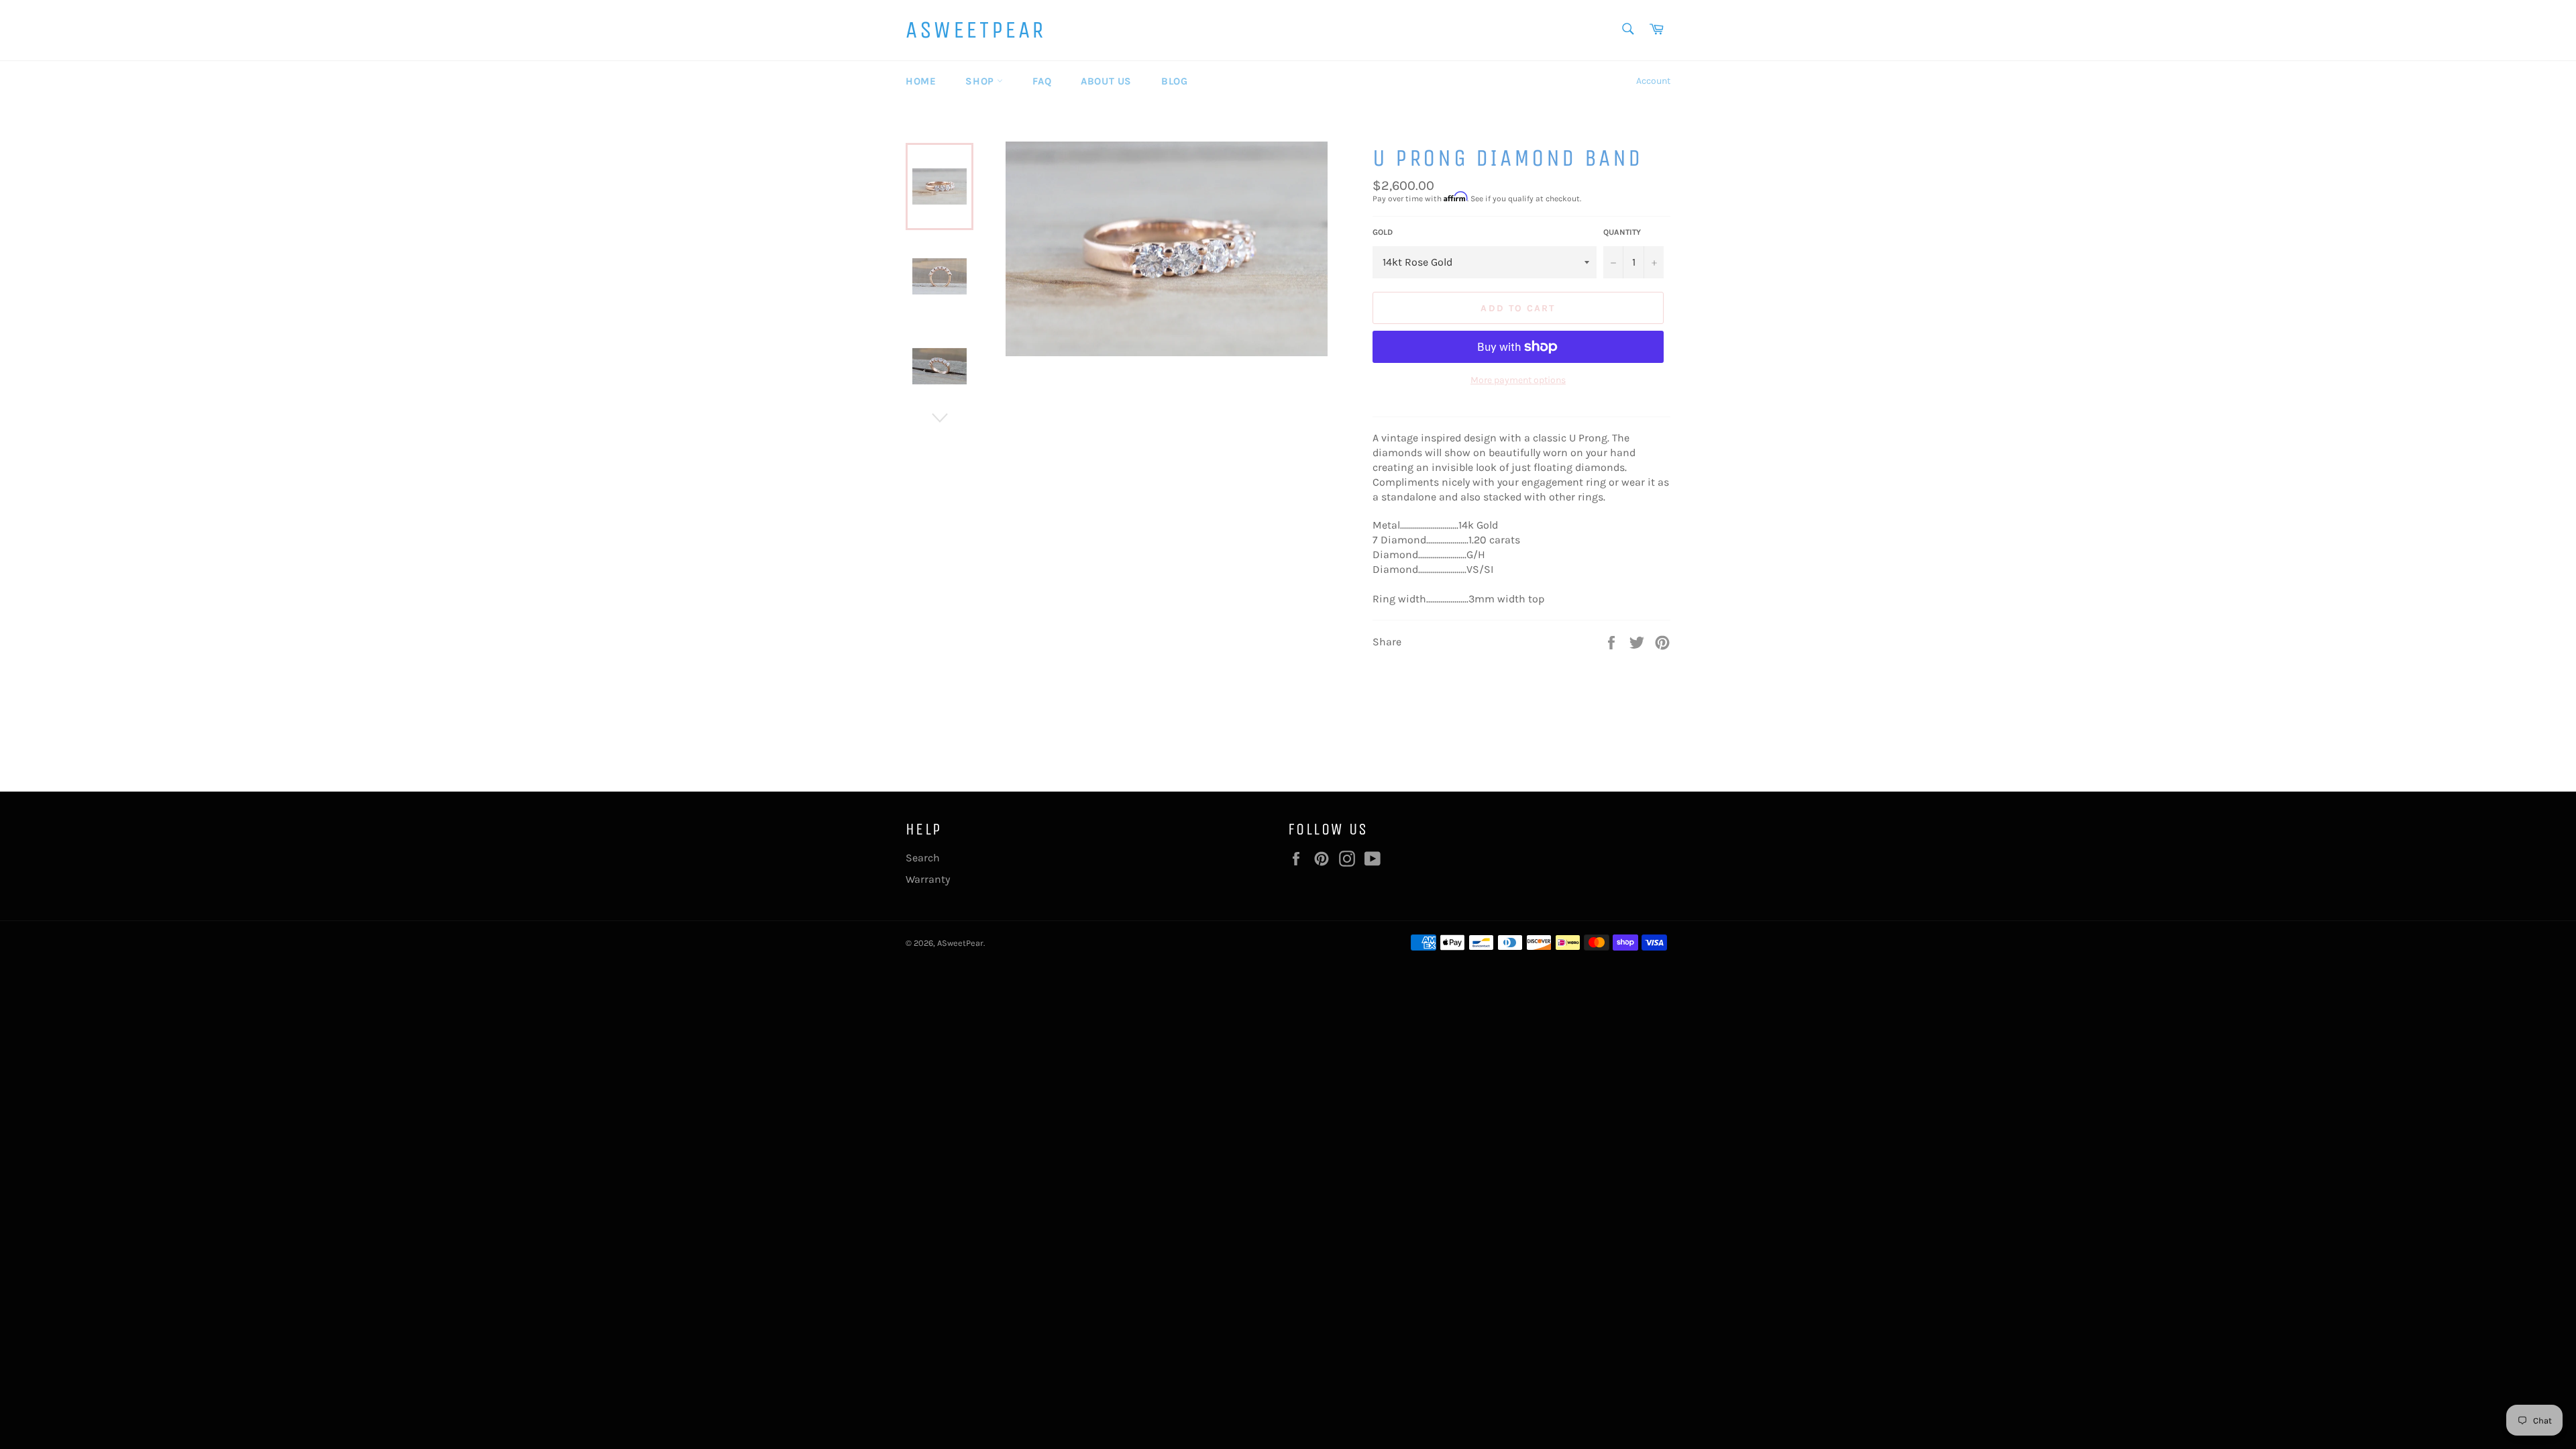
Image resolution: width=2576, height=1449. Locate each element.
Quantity (1622, 232)
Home (921, 81)
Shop (981, 81)
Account (1653, 81)
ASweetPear (976, 30)
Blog (1174, 81)
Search (923, 858)
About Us (1106, 81)
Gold (1383, 232)
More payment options (1518, 380)
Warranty (928, 879)
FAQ (1042, 81)
